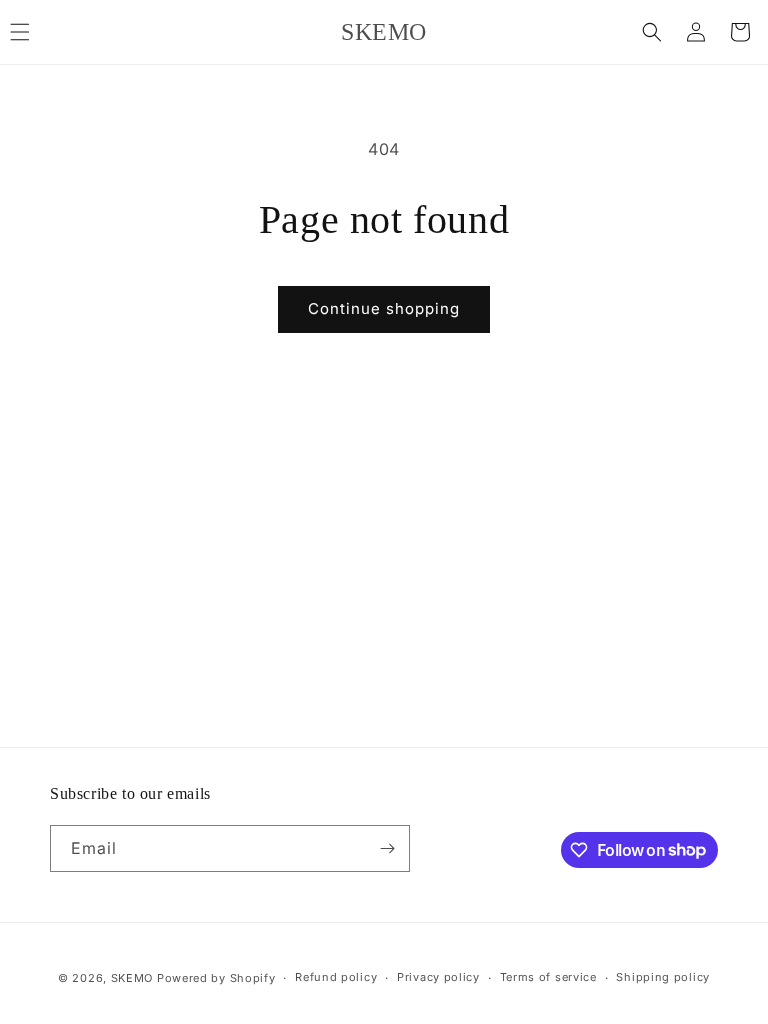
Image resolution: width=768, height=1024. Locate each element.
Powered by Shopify (216, 978)
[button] (652, 32)
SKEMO (132, 978)
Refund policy (336, 977)
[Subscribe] (387, 848)
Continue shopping (384, 308)
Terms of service (548, 977)
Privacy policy (438, 977)
